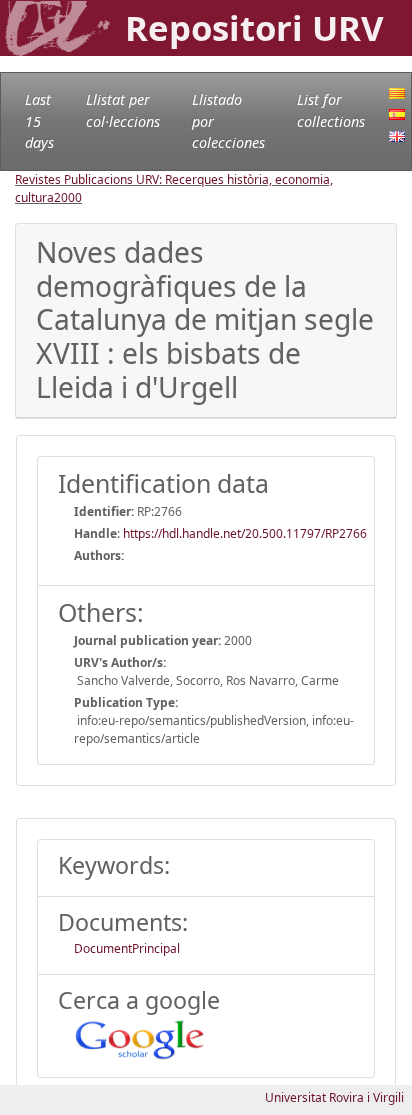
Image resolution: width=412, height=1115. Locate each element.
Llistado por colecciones (228, 121)
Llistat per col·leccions (123, 110)
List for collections (331, 110)
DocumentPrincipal (127, 948)
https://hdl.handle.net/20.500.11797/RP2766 (245, 533)
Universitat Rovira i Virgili (334, 1097)
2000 (68, 197)
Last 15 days (39, 121)
